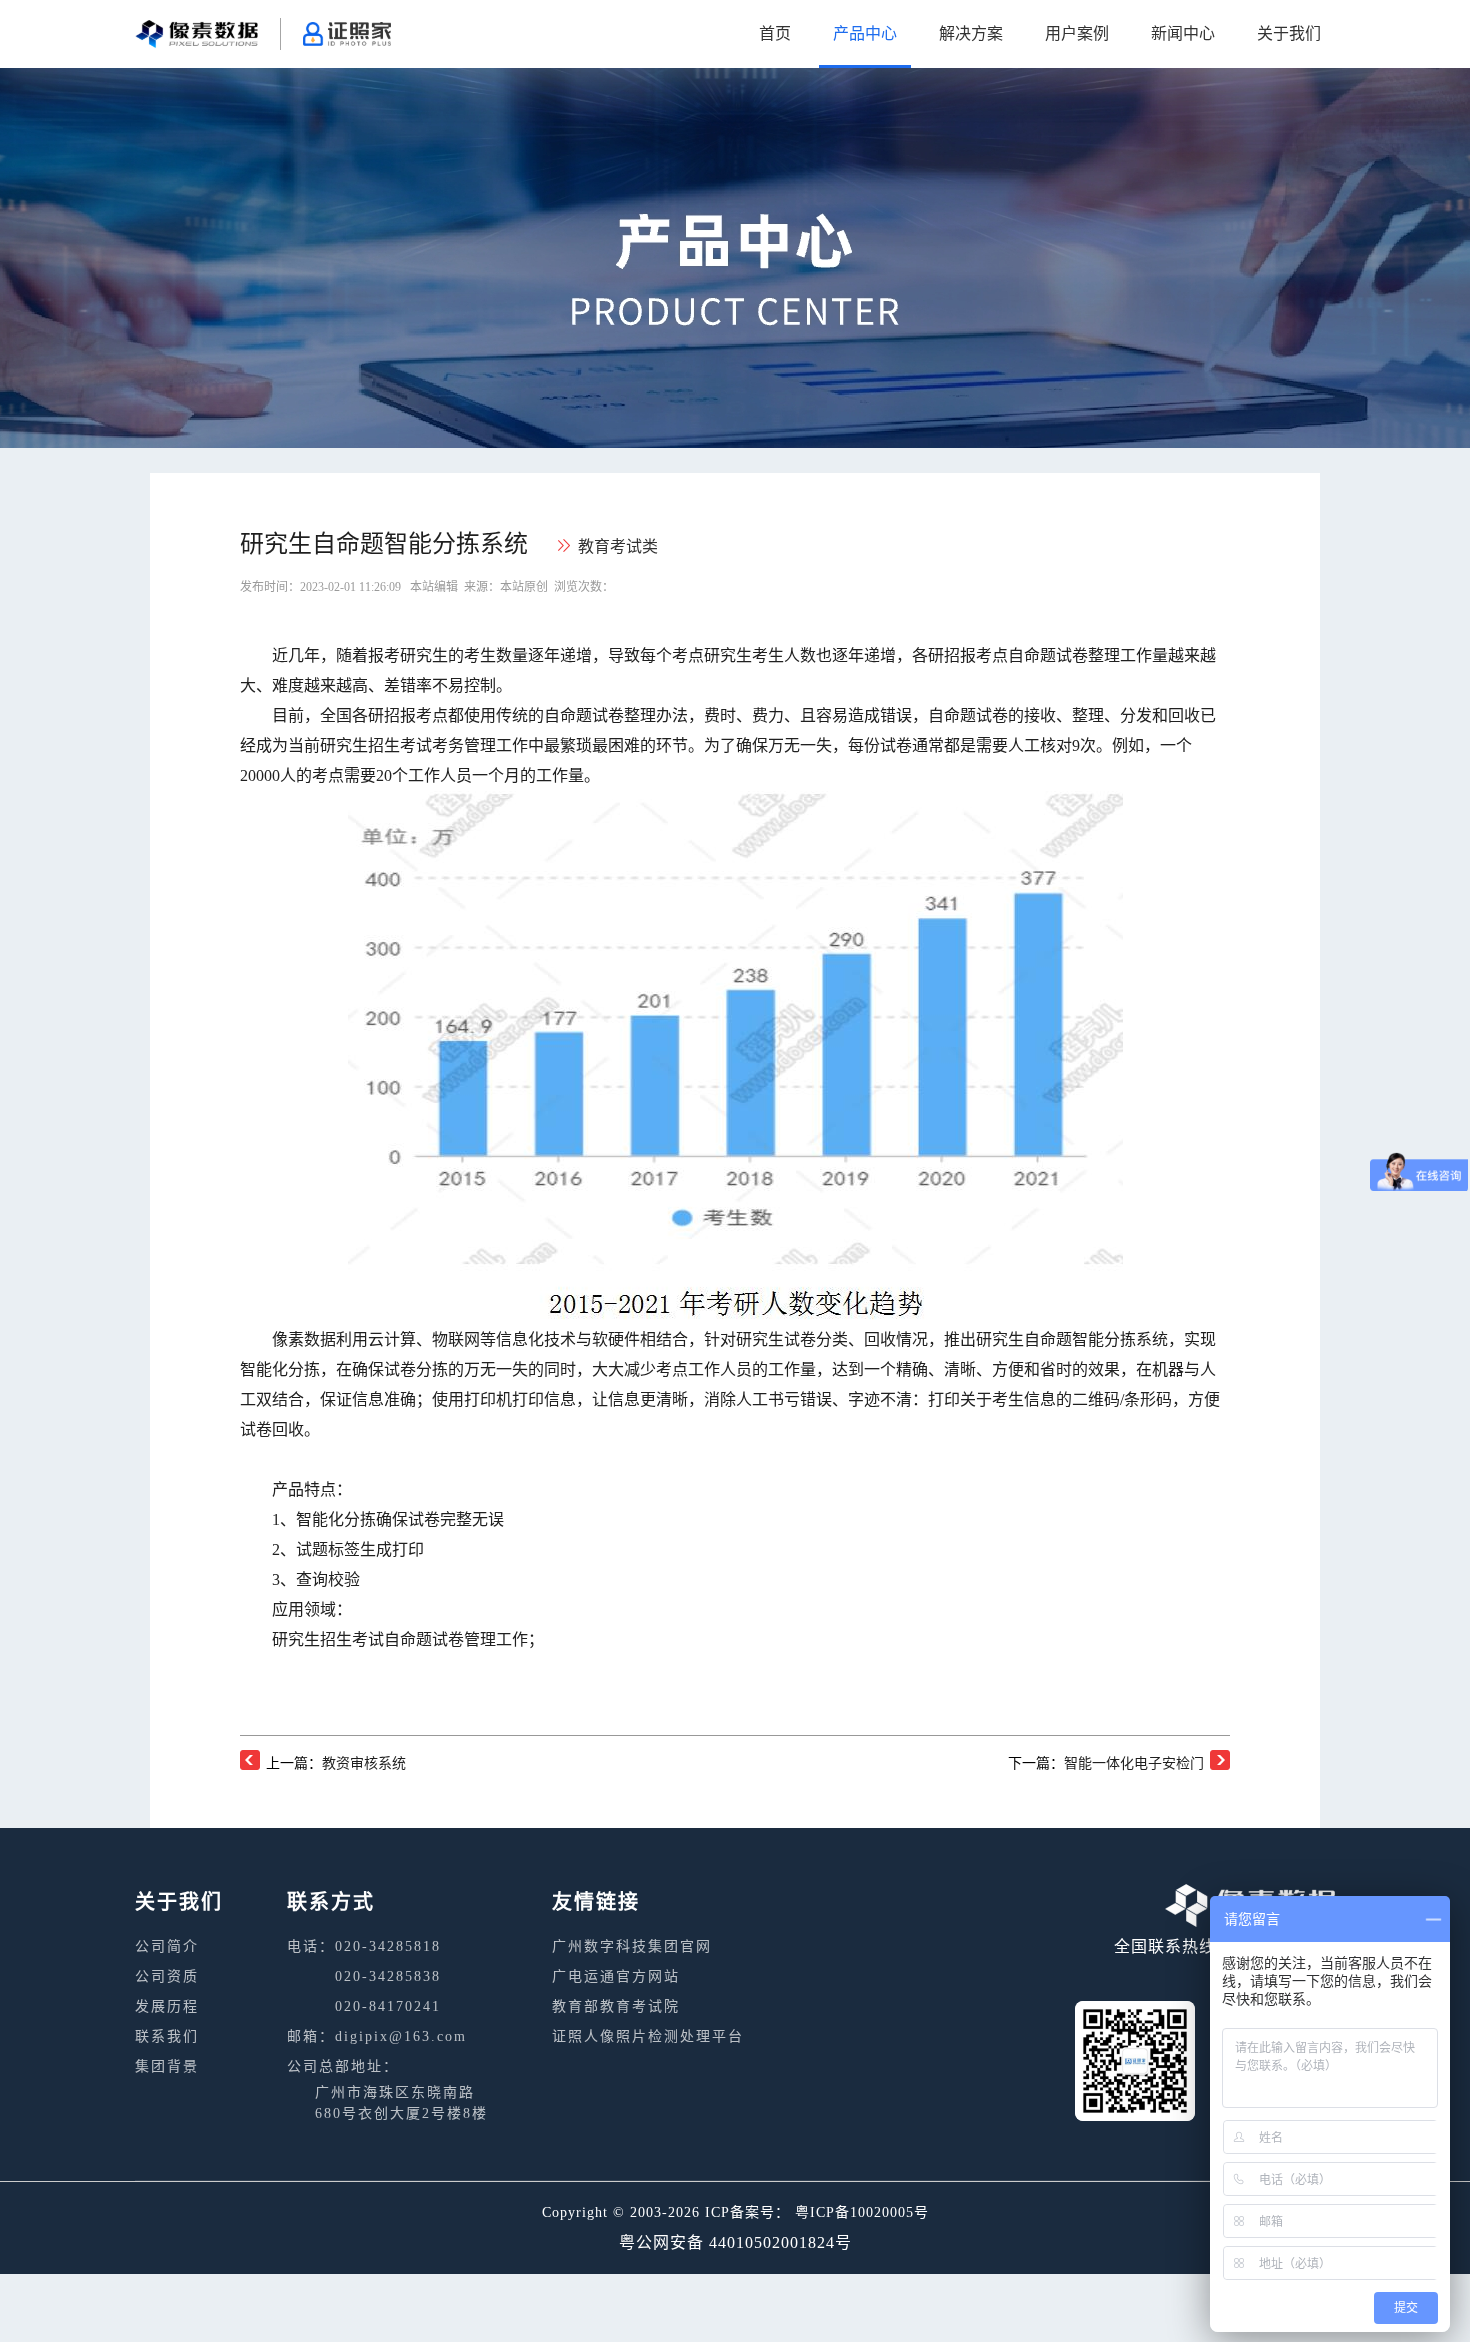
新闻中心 (1183, 33)
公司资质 (167, 1976)
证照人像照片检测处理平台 (648, 2036)
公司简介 (167, 1946)
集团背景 (167, 2066)
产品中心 (865, 33)
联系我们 (167, 2036)
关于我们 (1289, 33)
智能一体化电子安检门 (1134, 1763)
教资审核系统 (364, 1763)
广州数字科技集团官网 (632, 1946)
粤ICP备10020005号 (862, 2212)
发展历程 (167, 2006)
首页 (775, 33)
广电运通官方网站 (616, 1976)
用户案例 (1077, 33)
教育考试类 (618, 546)
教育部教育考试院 (616, 2006)
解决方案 (971, 33)
